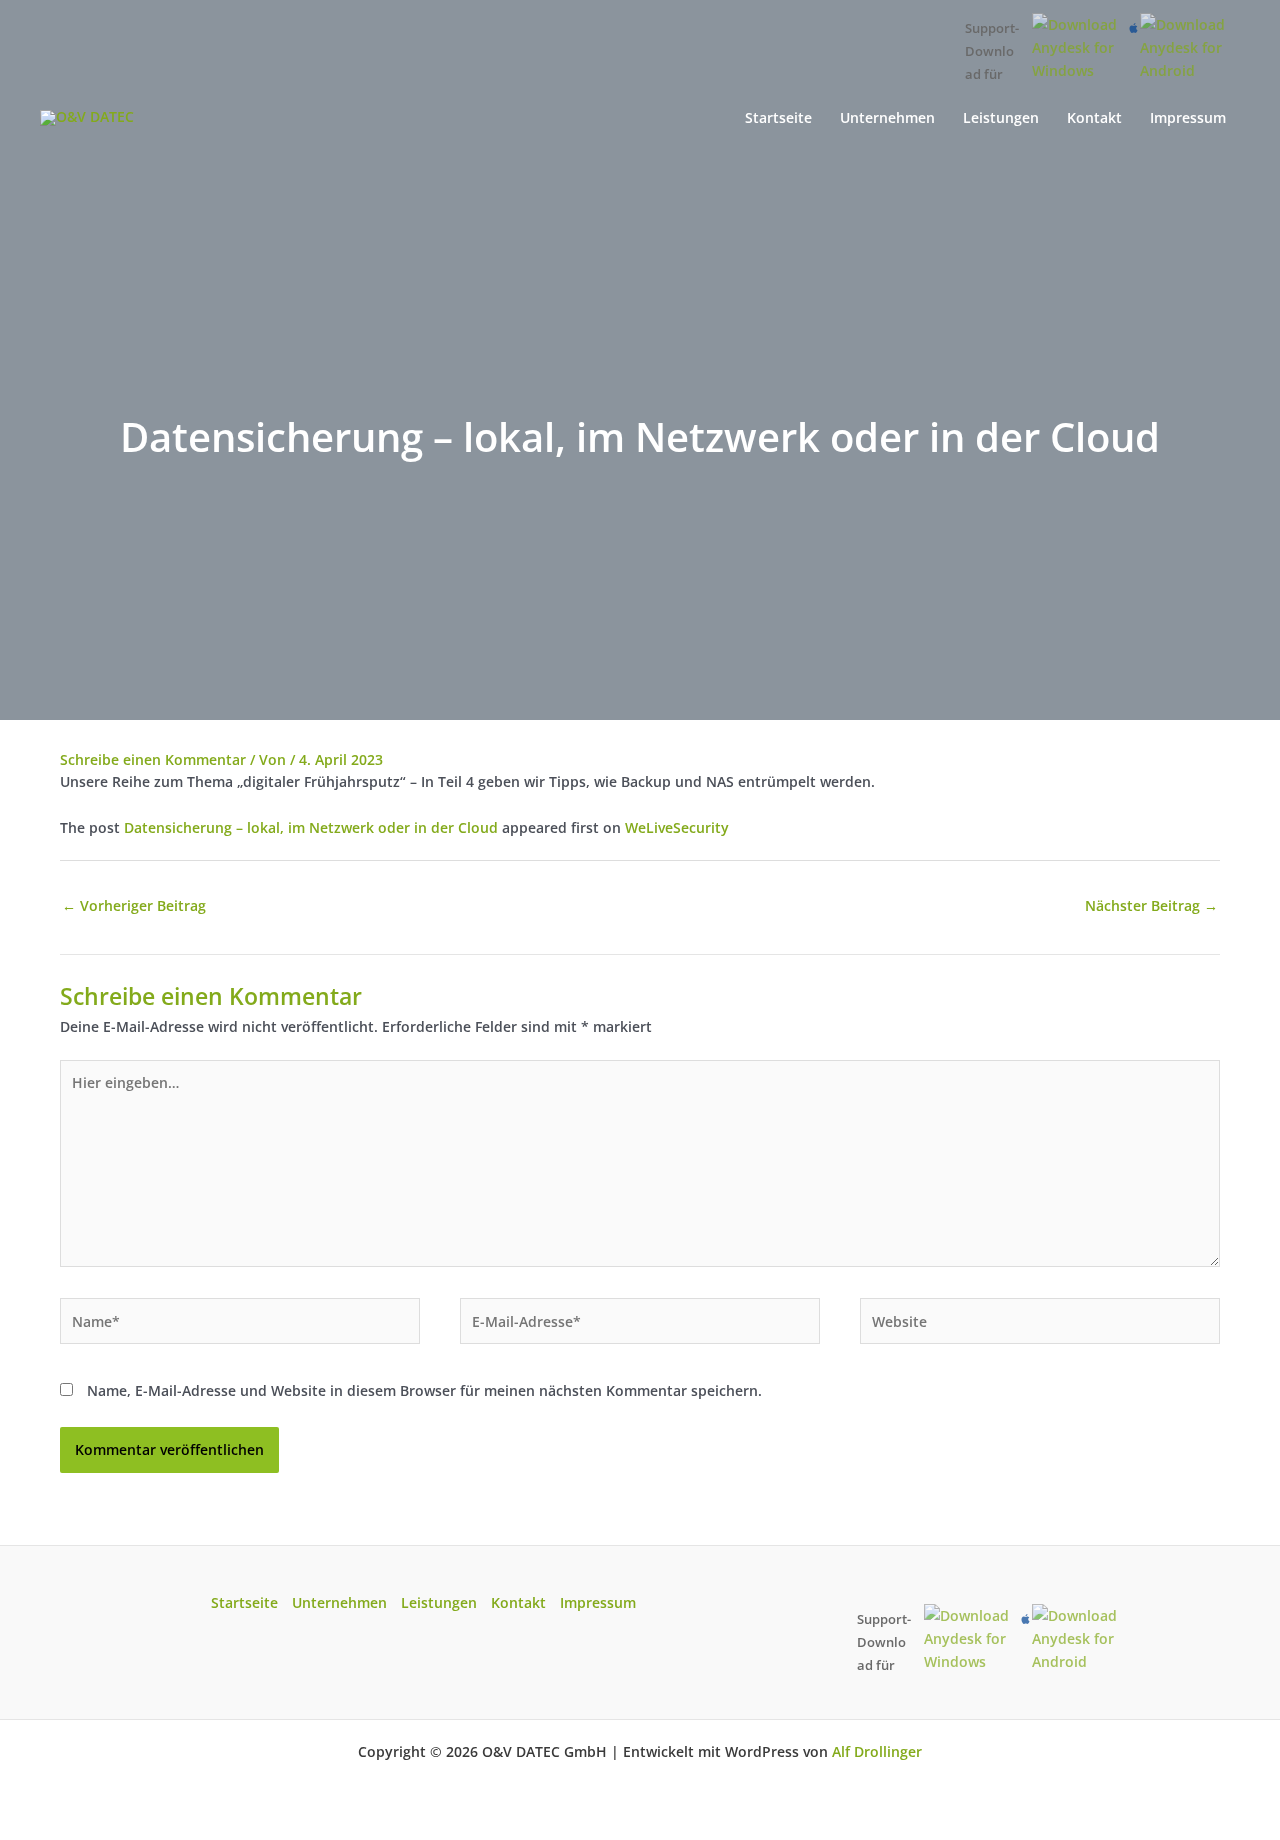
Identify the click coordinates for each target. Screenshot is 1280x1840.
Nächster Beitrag (1151, 905)
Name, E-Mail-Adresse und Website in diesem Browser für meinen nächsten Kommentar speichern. (424, 1390)
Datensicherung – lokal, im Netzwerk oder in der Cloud (311, 827)
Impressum (598, 1602)
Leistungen (439, 1602)
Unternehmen (339, 1602)
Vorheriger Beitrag (134, 905)
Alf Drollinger (877, 1751)
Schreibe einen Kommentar (153, 759)
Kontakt (518, 1602)
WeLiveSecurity (677, 827)
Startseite (244, 1602)
